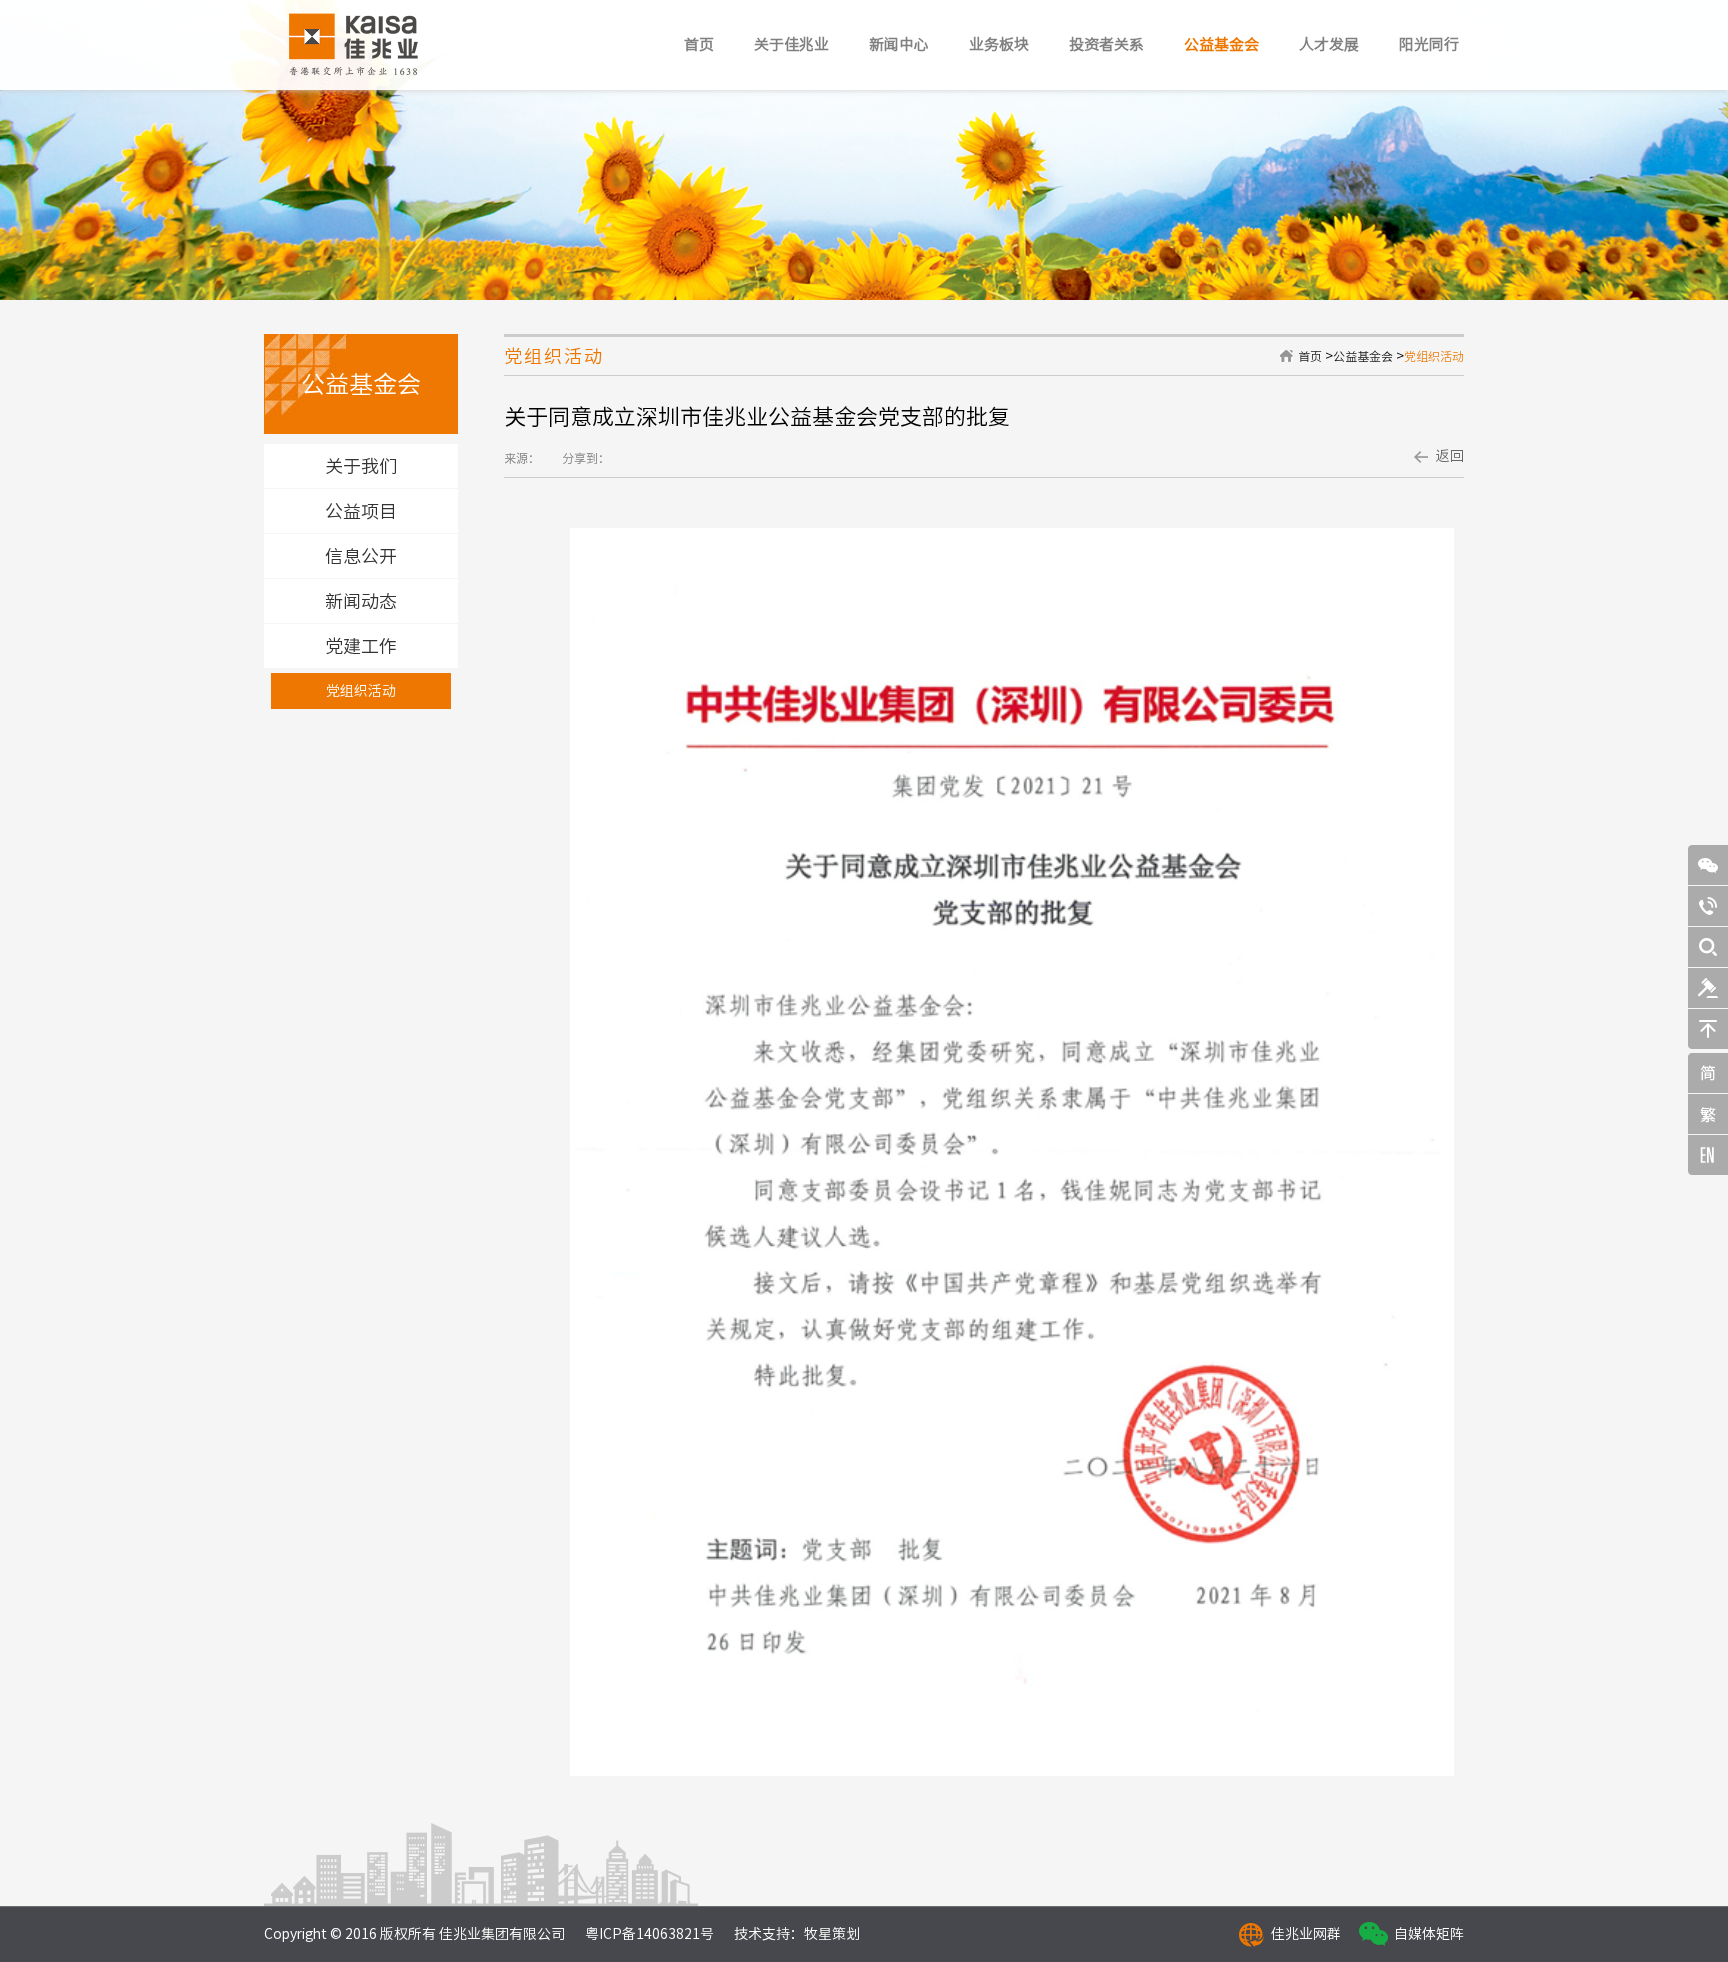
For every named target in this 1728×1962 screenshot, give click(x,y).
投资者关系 (1106, 44)
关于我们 (361, 466)
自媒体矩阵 (1429, 1934)
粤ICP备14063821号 (649, 1934)
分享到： (586, 458)
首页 (699, 44)
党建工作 (361, 646)
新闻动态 (361, 601)
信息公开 (361, 556)
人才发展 (1329, 44)
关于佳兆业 (791, 44)
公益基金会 (1221, 44)
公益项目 (361, 511)
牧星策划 (832, 1934)
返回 (1450, 456)
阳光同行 (1429, 44)
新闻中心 (899, 44)
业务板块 (999, 44)
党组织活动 (361, 691)
